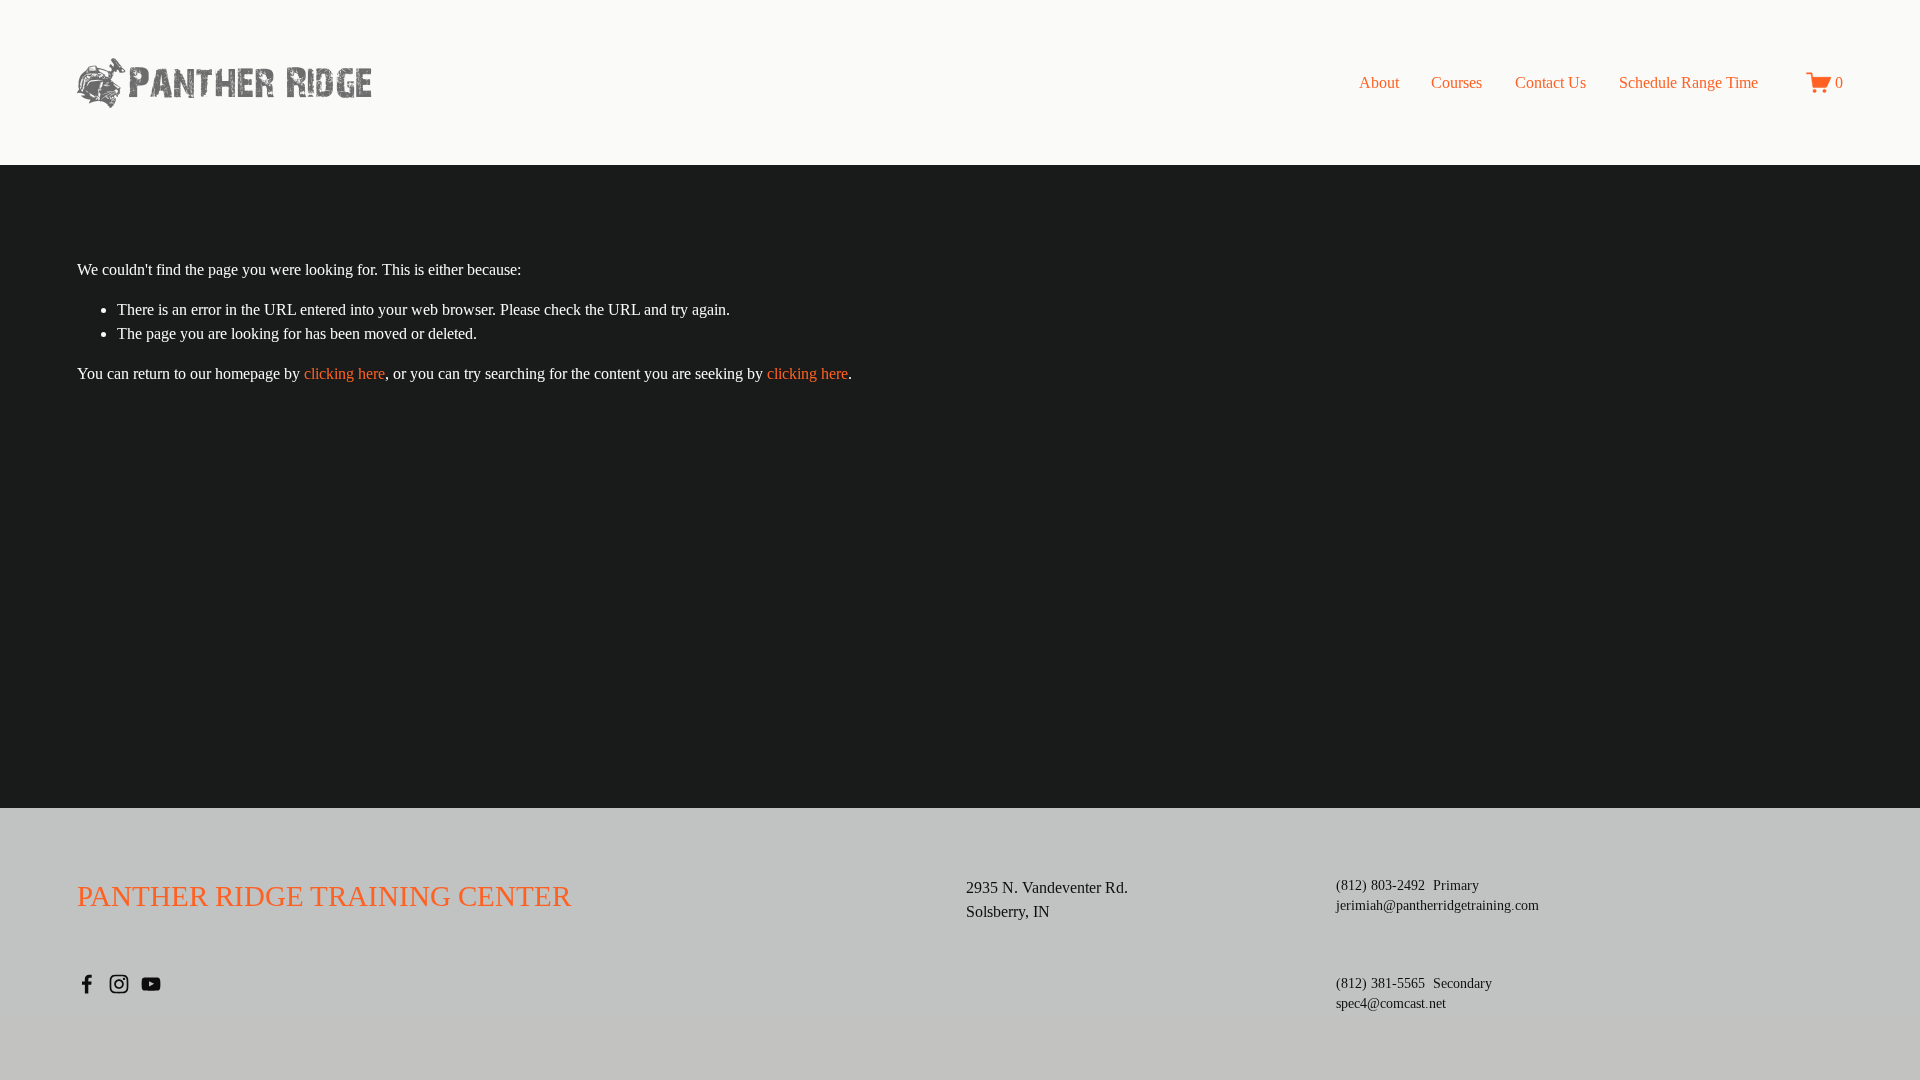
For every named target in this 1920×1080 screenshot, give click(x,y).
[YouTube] (151, 984)
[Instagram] (119, 984)
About (1379, 82)
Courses (1456, 82)
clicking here (344, 373)
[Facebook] (87, 984)
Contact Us (1550, 82)
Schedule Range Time (1688, 82)
